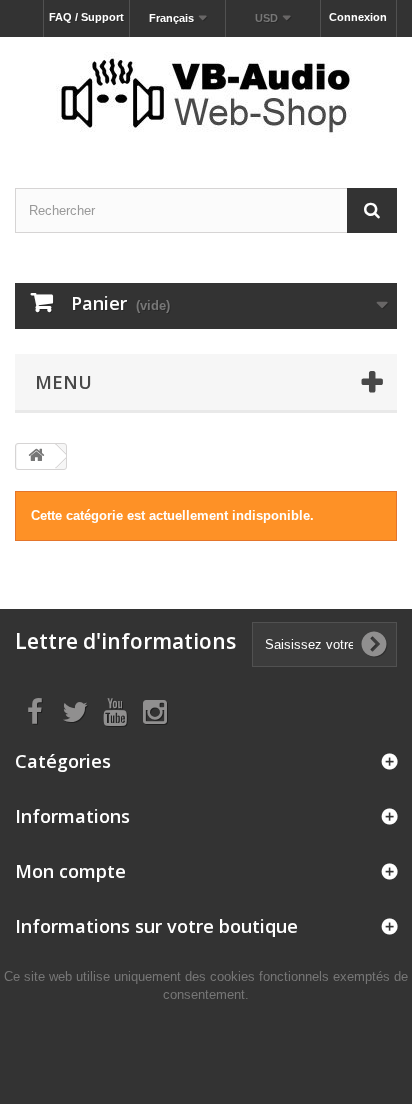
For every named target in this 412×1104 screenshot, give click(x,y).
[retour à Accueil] (36, 456)
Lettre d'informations (125, 641)
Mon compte (70, 871)
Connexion (358, 17)
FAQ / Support (86, 17)
